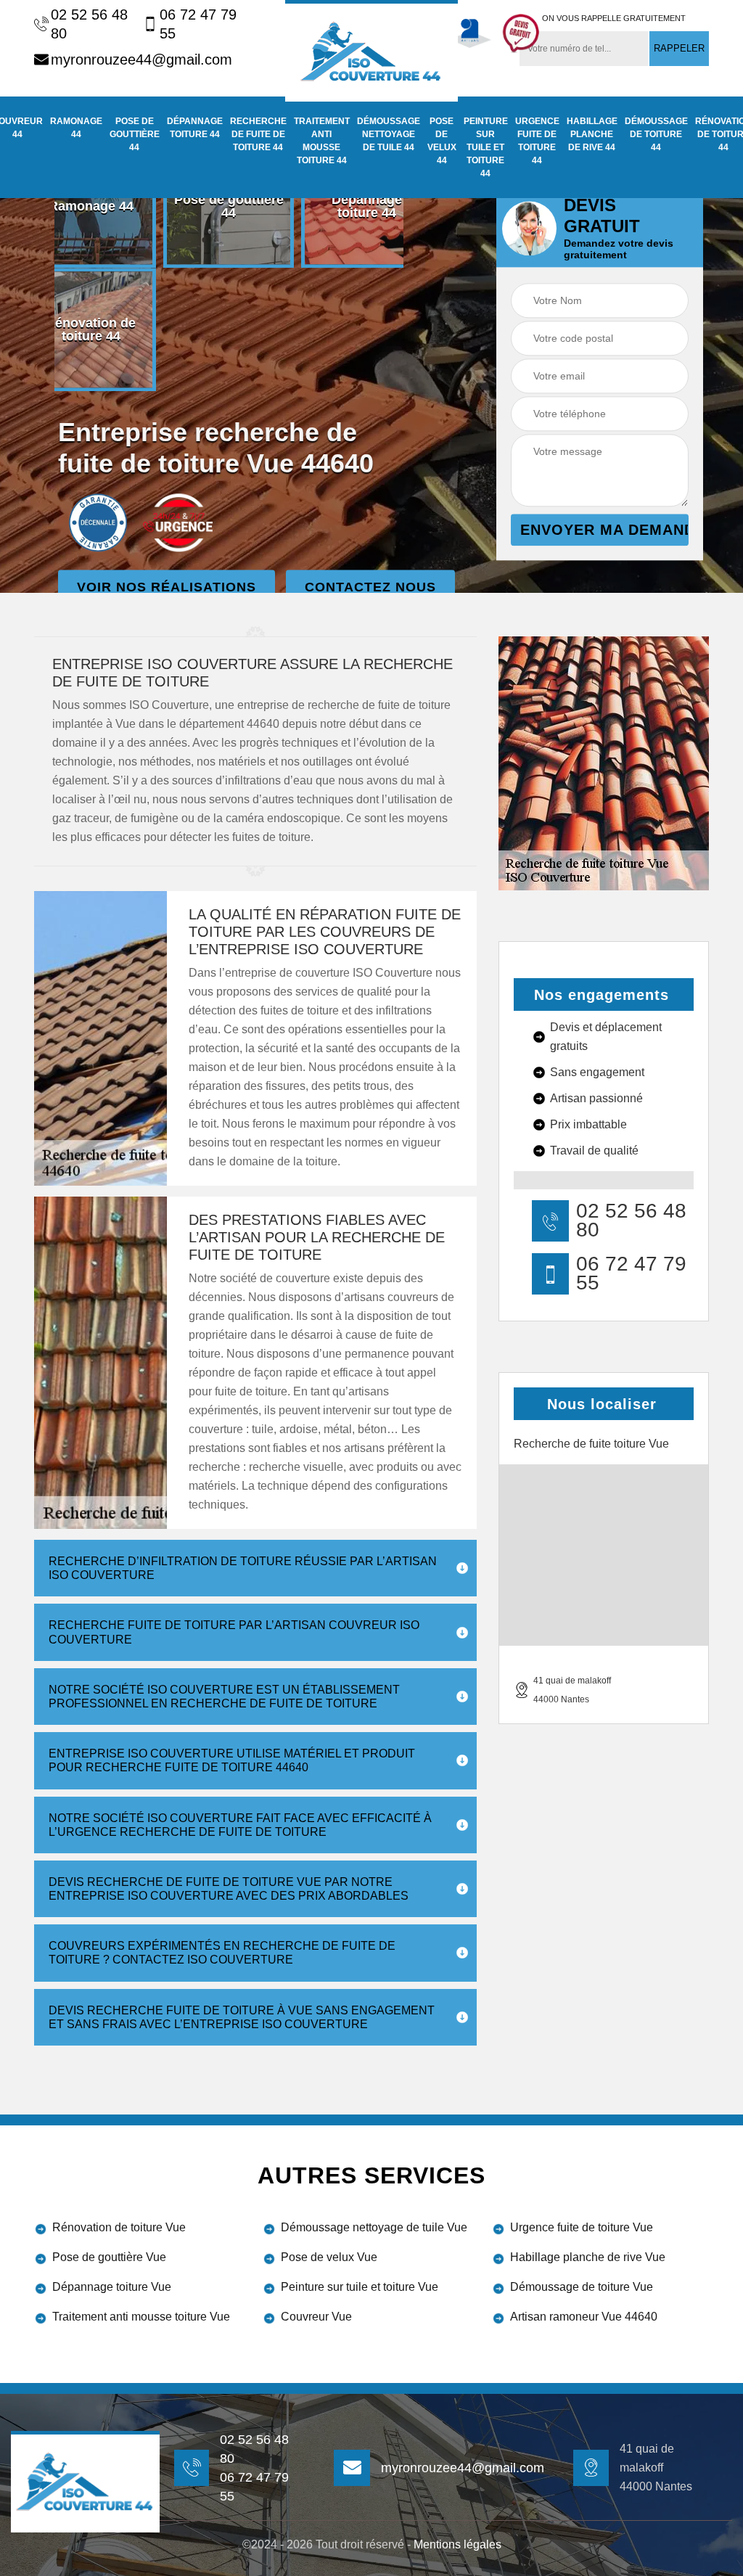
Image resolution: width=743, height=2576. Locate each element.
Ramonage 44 (76, 128)
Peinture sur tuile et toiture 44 (486, 147)
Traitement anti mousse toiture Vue (141, 2317)
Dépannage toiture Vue (112, 2287)
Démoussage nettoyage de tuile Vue (374, 2227)
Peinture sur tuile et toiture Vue (360, 2287)
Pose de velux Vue (329, 2257)
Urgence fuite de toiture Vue (582, 2227)
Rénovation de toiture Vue (119, 2227)
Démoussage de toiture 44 (656, 134)
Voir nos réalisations (167, 588)
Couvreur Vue (316, 2317)
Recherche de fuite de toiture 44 (258, 134)
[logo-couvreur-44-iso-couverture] (371, 51)
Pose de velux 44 (442, 141)
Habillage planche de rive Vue (588, 2257)
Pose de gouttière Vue (109, 2257)
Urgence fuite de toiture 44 (537, 141)
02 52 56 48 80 (89, 24)
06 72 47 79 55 (198, 24)
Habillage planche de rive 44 (592, 134)
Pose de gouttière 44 (135, 134)
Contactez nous (370, 588)
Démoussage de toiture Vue (582, 2287)
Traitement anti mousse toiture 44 (322, 141)
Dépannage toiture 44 (195, 128)
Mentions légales (457, 2544)
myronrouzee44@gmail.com (141, 60)
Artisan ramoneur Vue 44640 (584, 2317)
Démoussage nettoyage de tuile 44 (389, 134)
